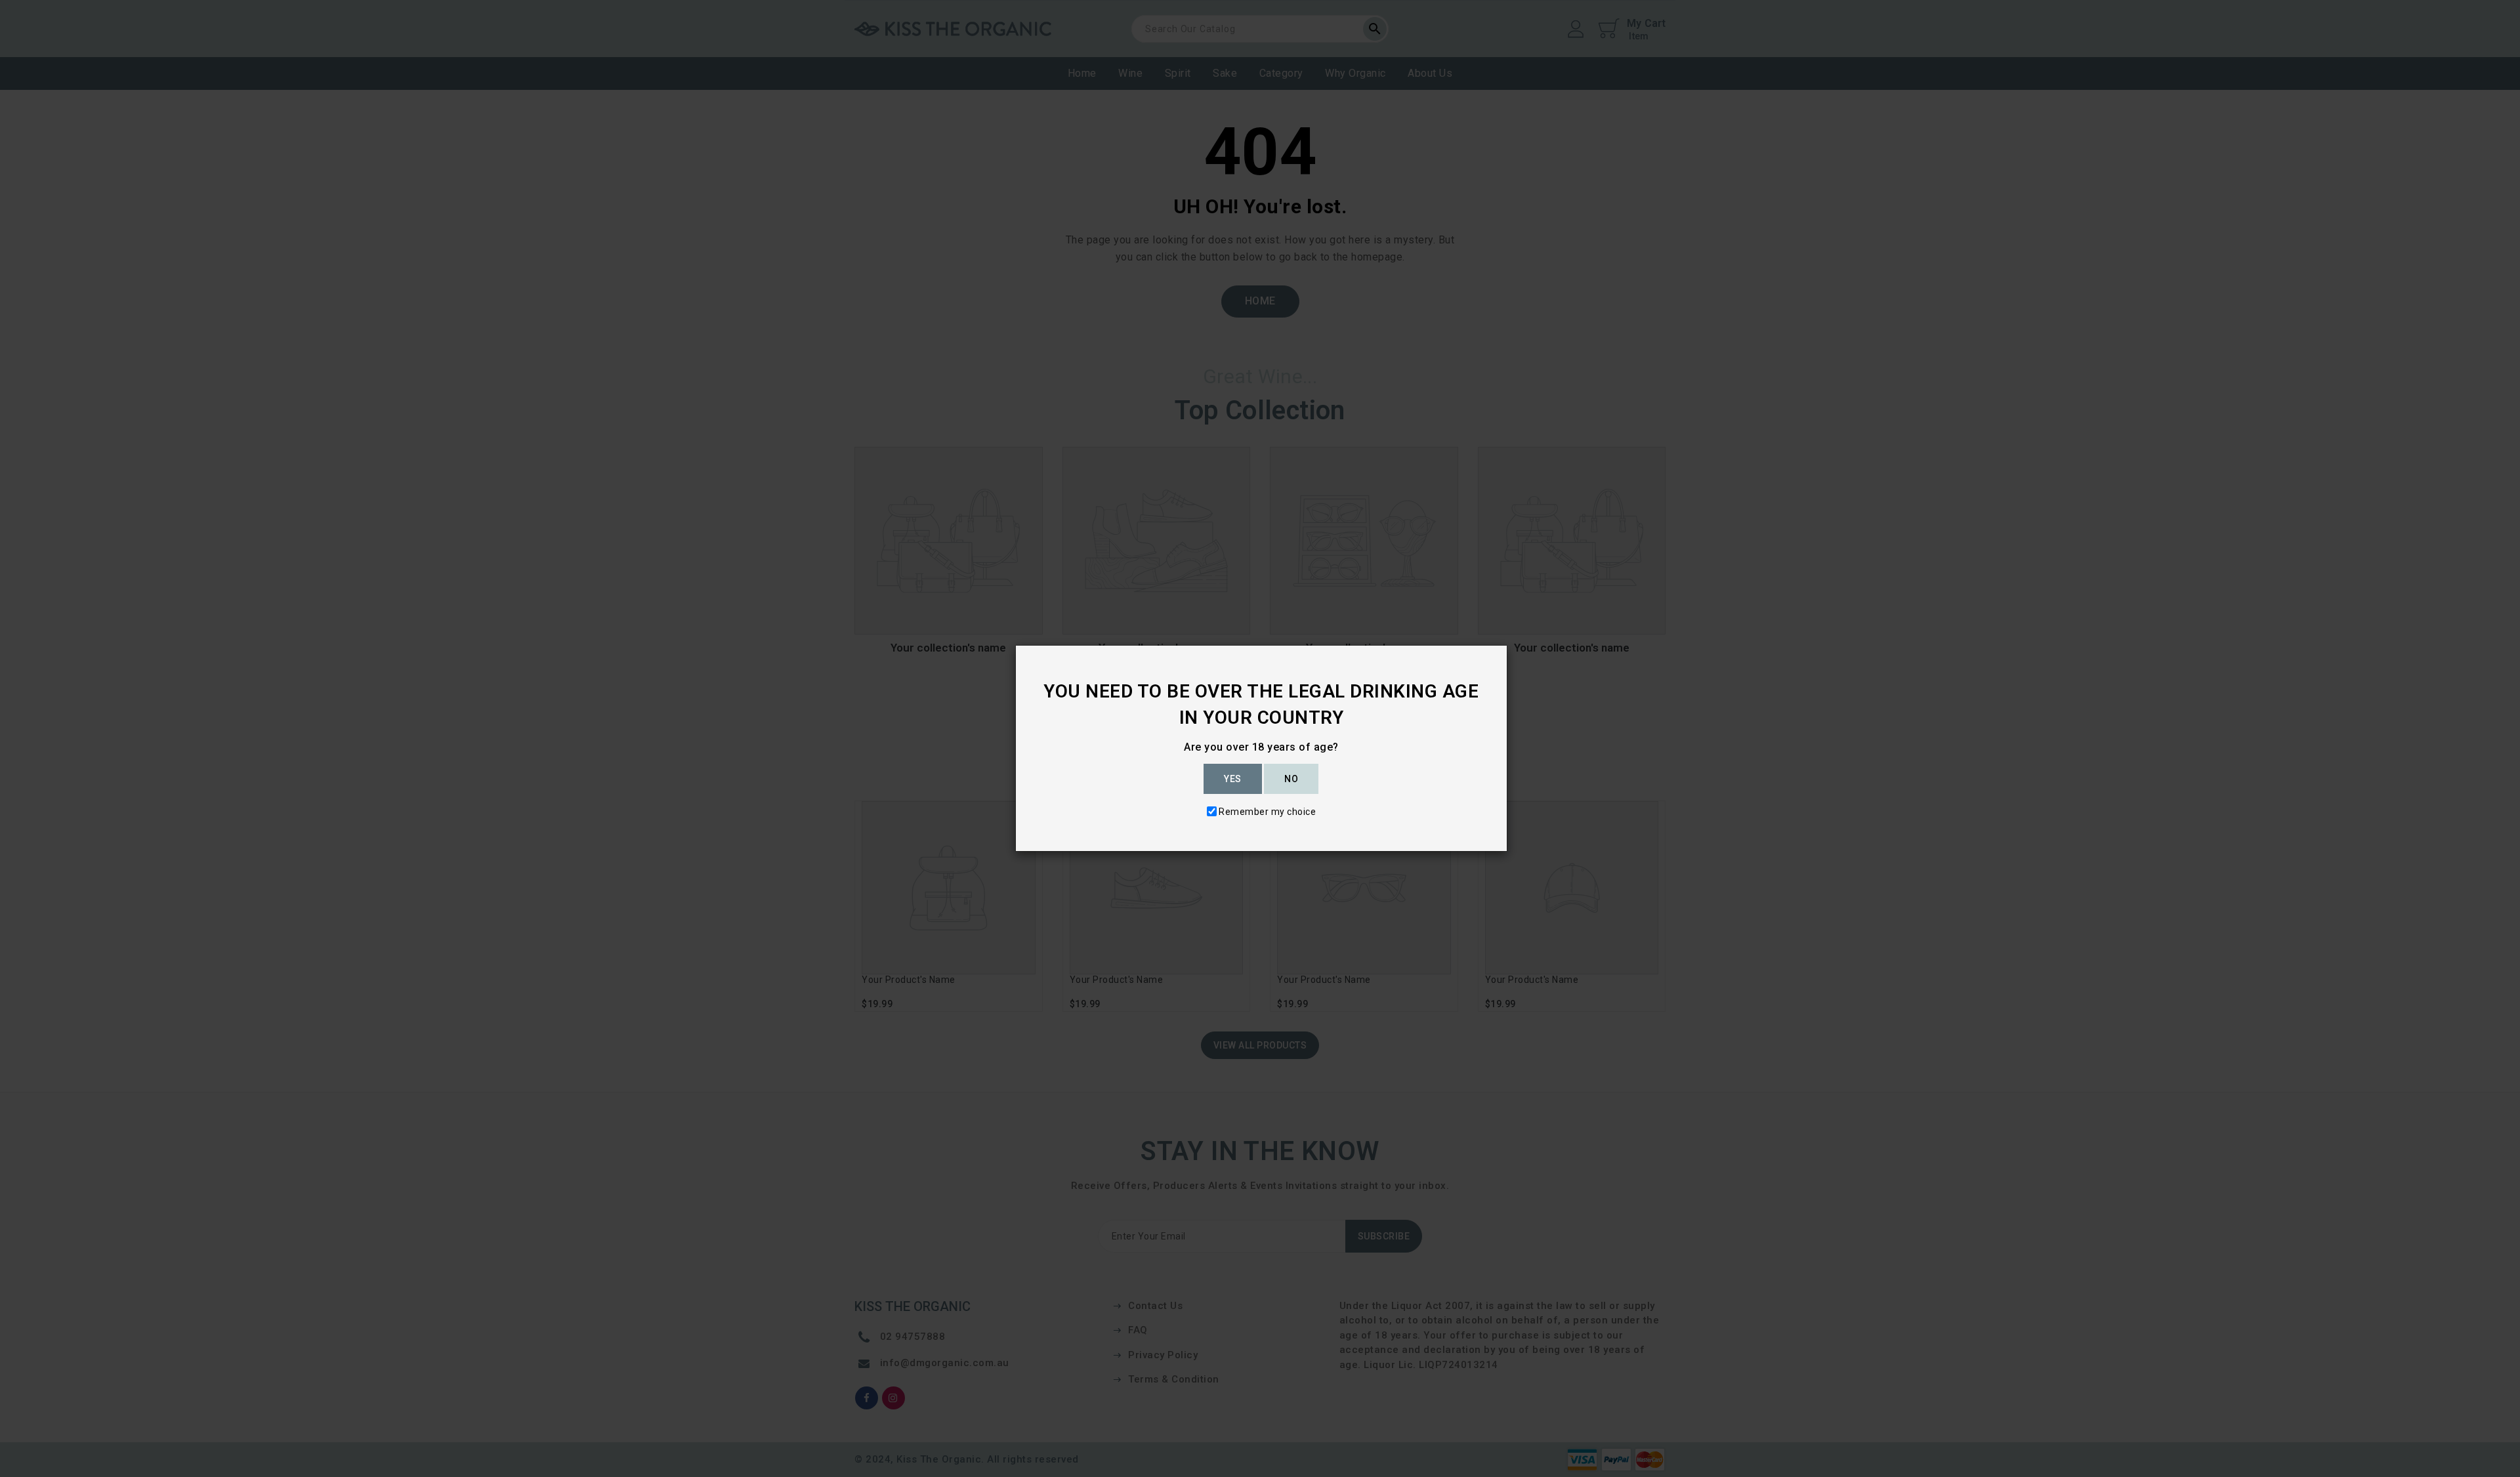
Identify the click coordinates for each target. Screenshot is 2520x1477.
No (1291, 779)
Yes (1233, 779)
